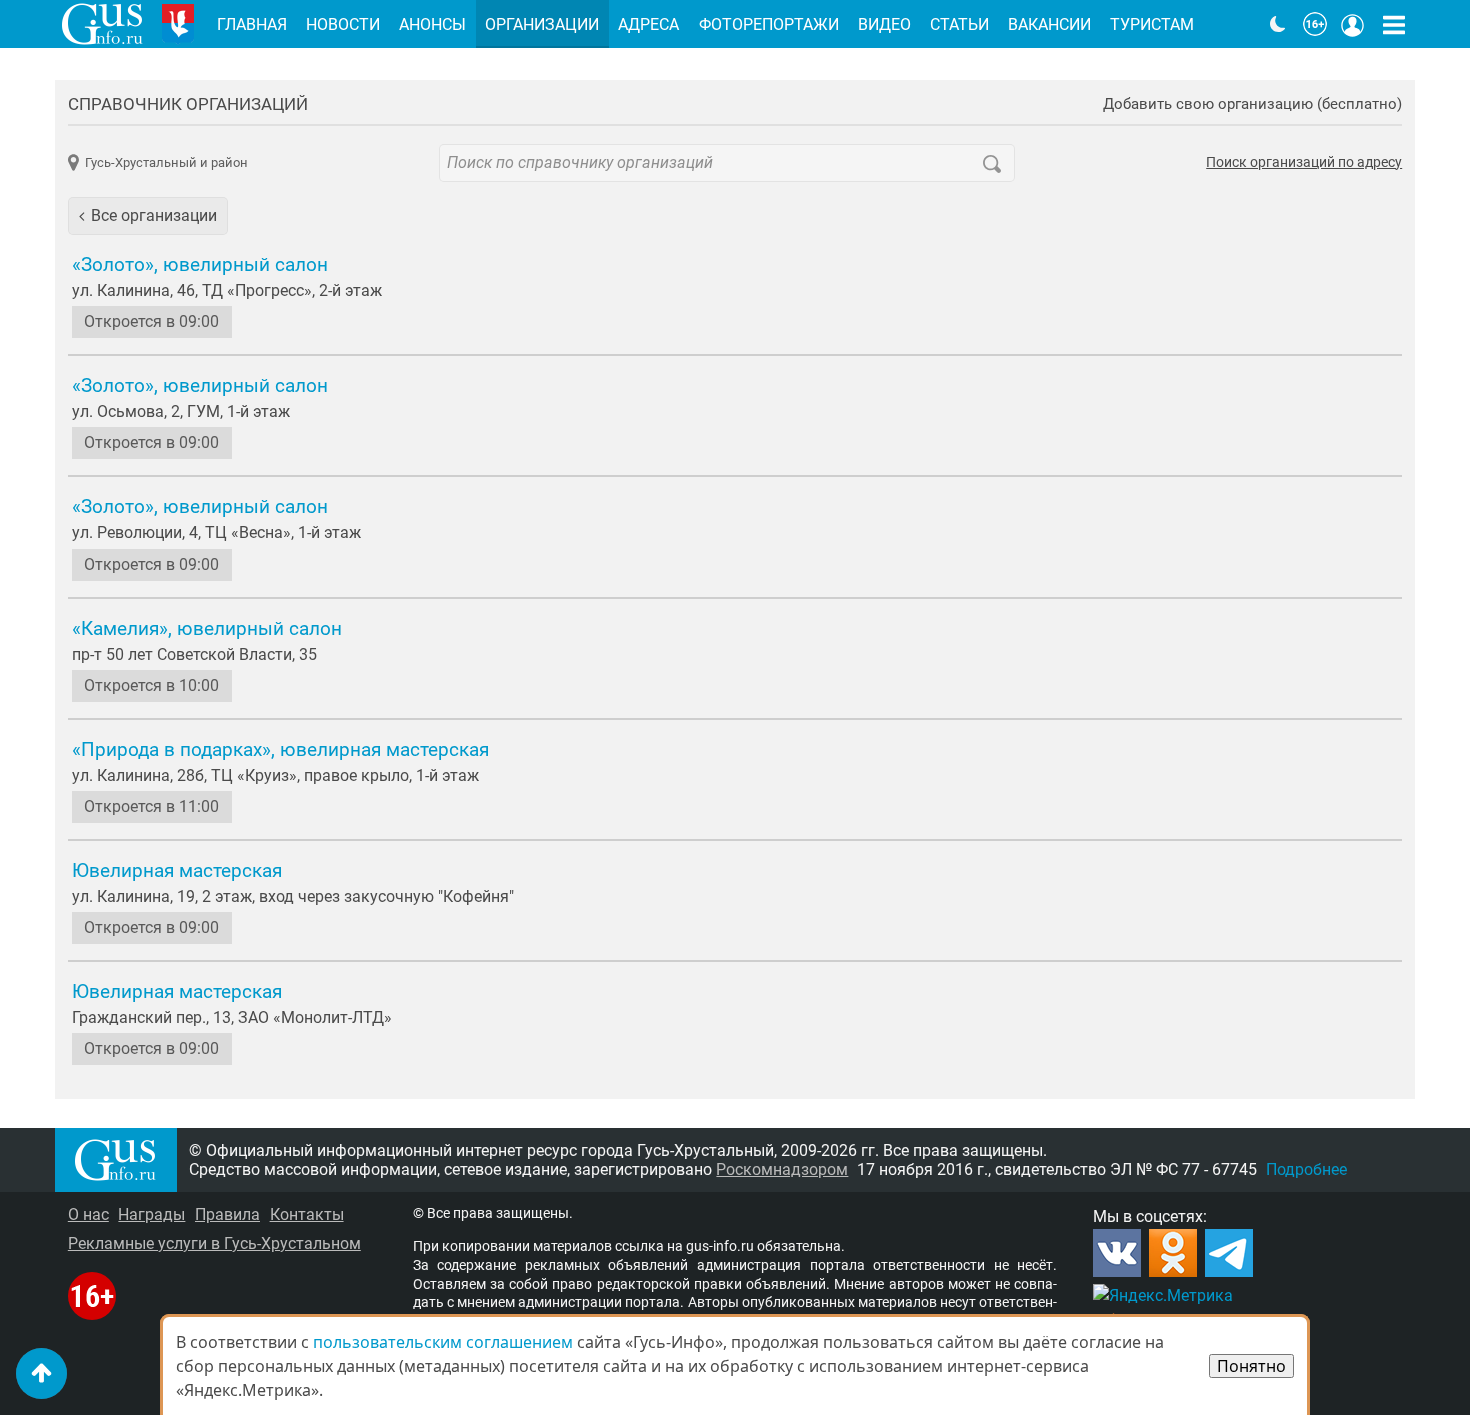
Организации (542, 24)
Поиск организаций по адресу (1304, 163)
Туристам (1152, 24)
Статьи (959, 24)
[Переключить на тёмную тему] (1278, 24)
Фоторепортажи (769, 24)
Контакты (307, 1214)
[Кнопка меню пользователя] (1353, 24)
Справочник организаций (188, 104)
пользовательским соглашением (443, 1342)
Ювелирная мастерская (177, 871)
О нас (88, 1214)
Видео (884, 24)
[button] (148, 216)
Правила (227, 1214)
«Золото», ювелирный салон (200, 265)
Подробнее (1306, 1169)
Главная (252, 24)
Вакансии (1049, 24)
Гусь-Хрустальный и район (166, 162)
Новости (343, 24)
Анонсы (432, 24)
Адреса (648, 24)
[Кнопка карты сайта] (1394, 24)
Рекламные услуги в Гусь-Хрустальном (214, 1243)
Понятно (1251, 1366)
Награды (151, 1214)
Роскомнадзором (782, 1169)
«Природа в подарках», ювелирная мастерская (280, 750)
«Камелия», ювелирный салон (207, 629)
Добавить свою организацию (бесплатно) (1252, 104)
